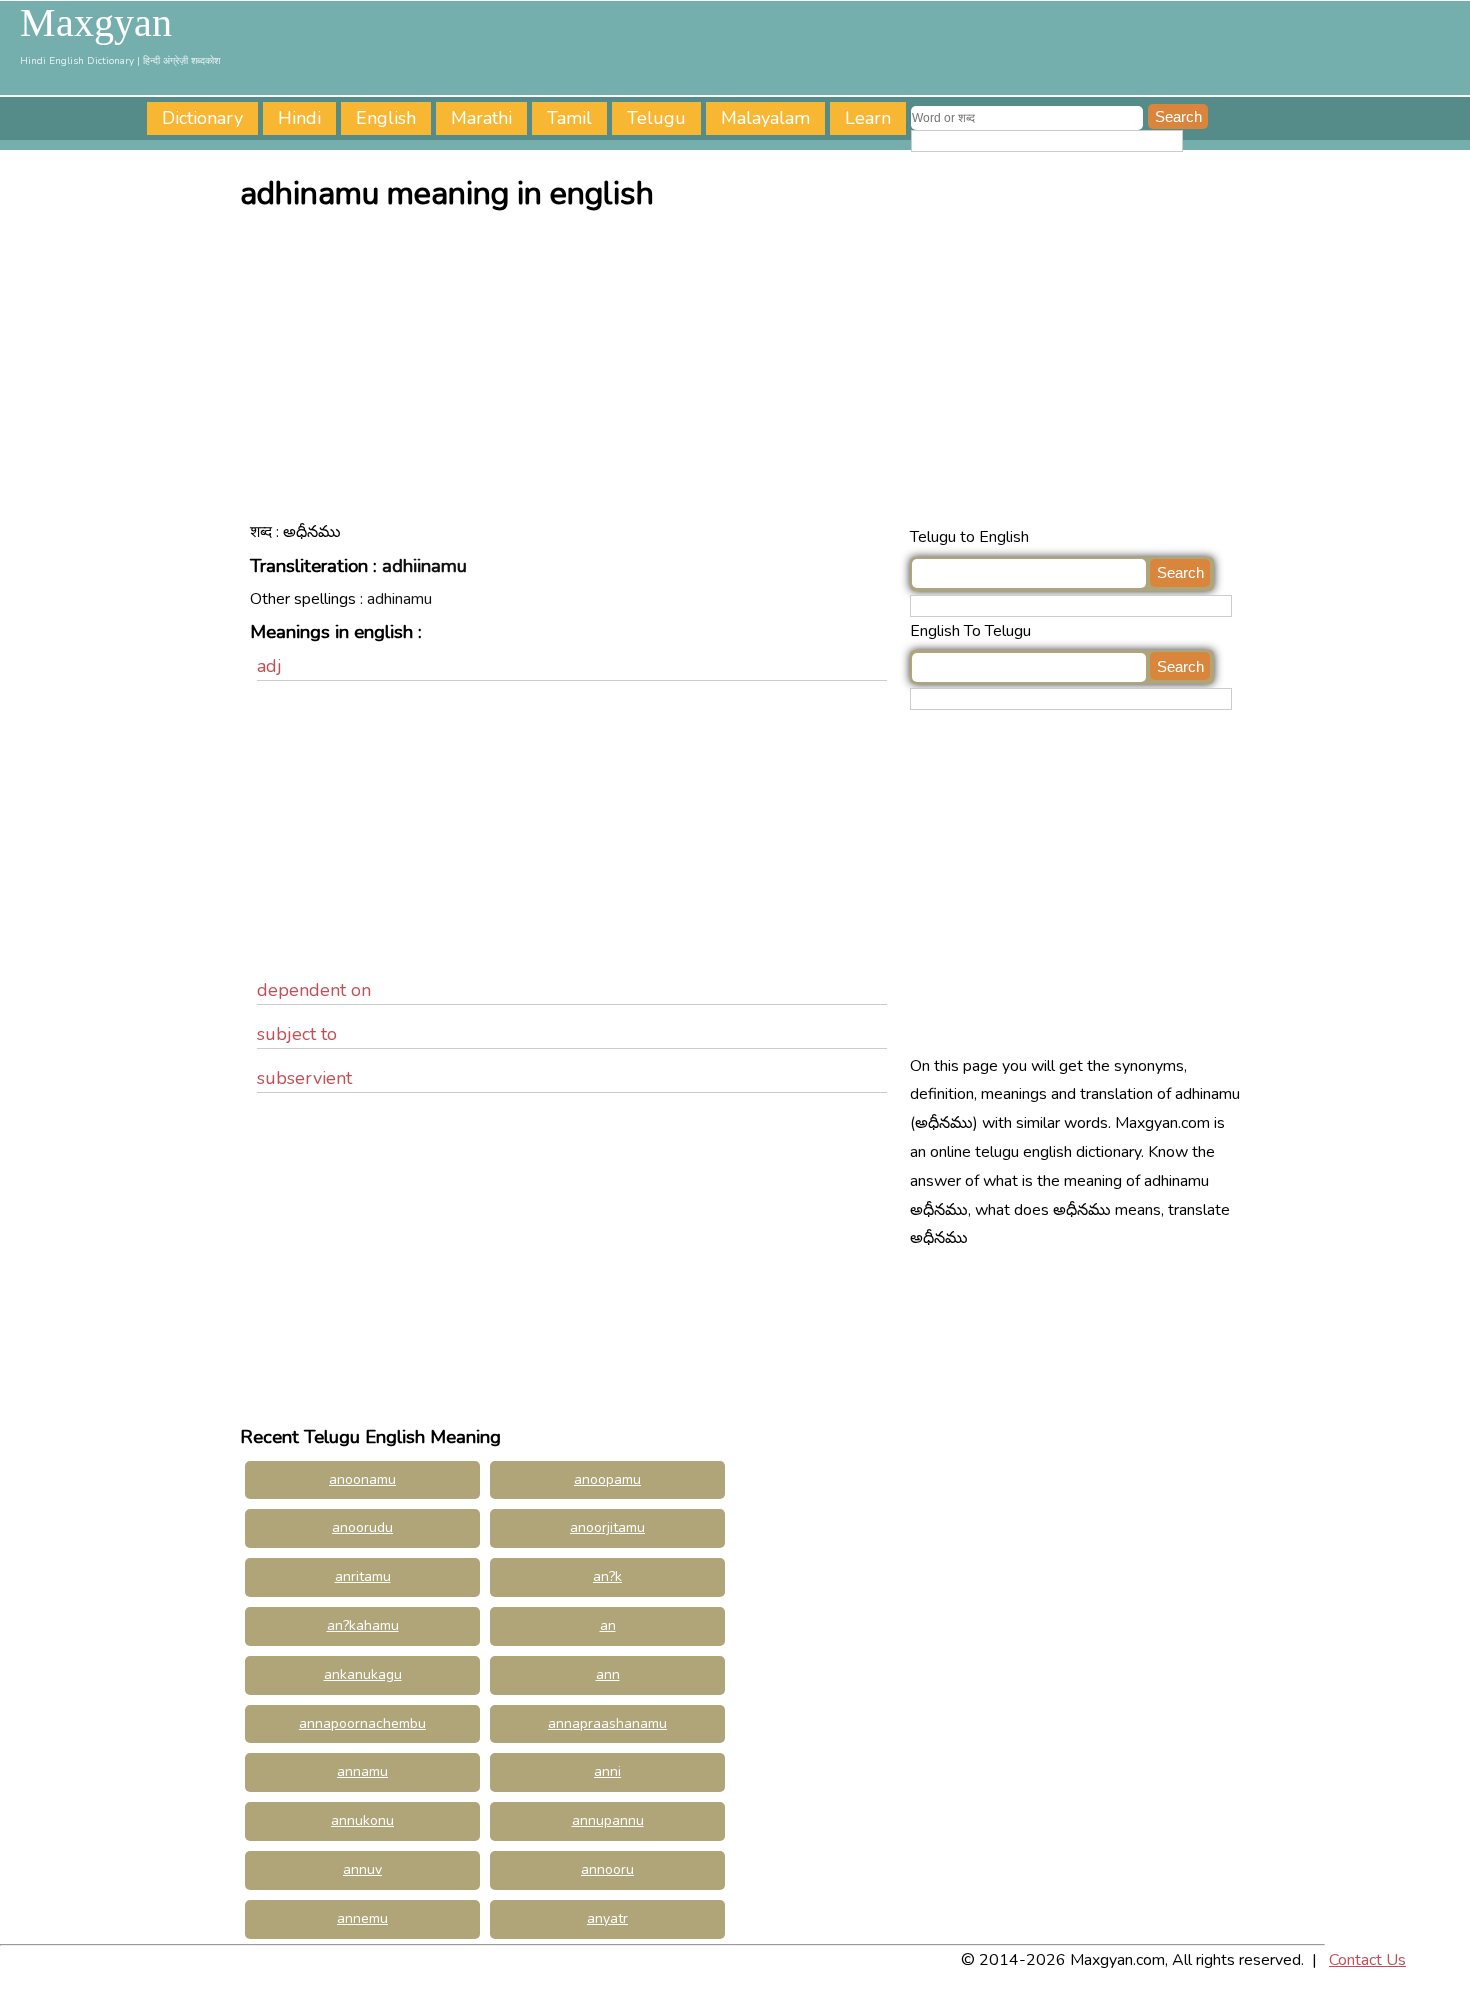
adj (269, 666)
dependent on (314, 990)
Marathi (481, 118)
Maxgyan (96, 23)
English (386, 118)
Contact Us (1367, 1960)
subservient (304, 1078)
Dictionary (202, 118)
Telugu (656, 118)
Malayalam (765, 118)
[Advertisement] (740, 373)
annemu (362, 1918)
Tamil (569, 118)
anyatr (607, 1918)
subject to (297, 1034)
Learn (868, 118)
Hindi (299, 118)
